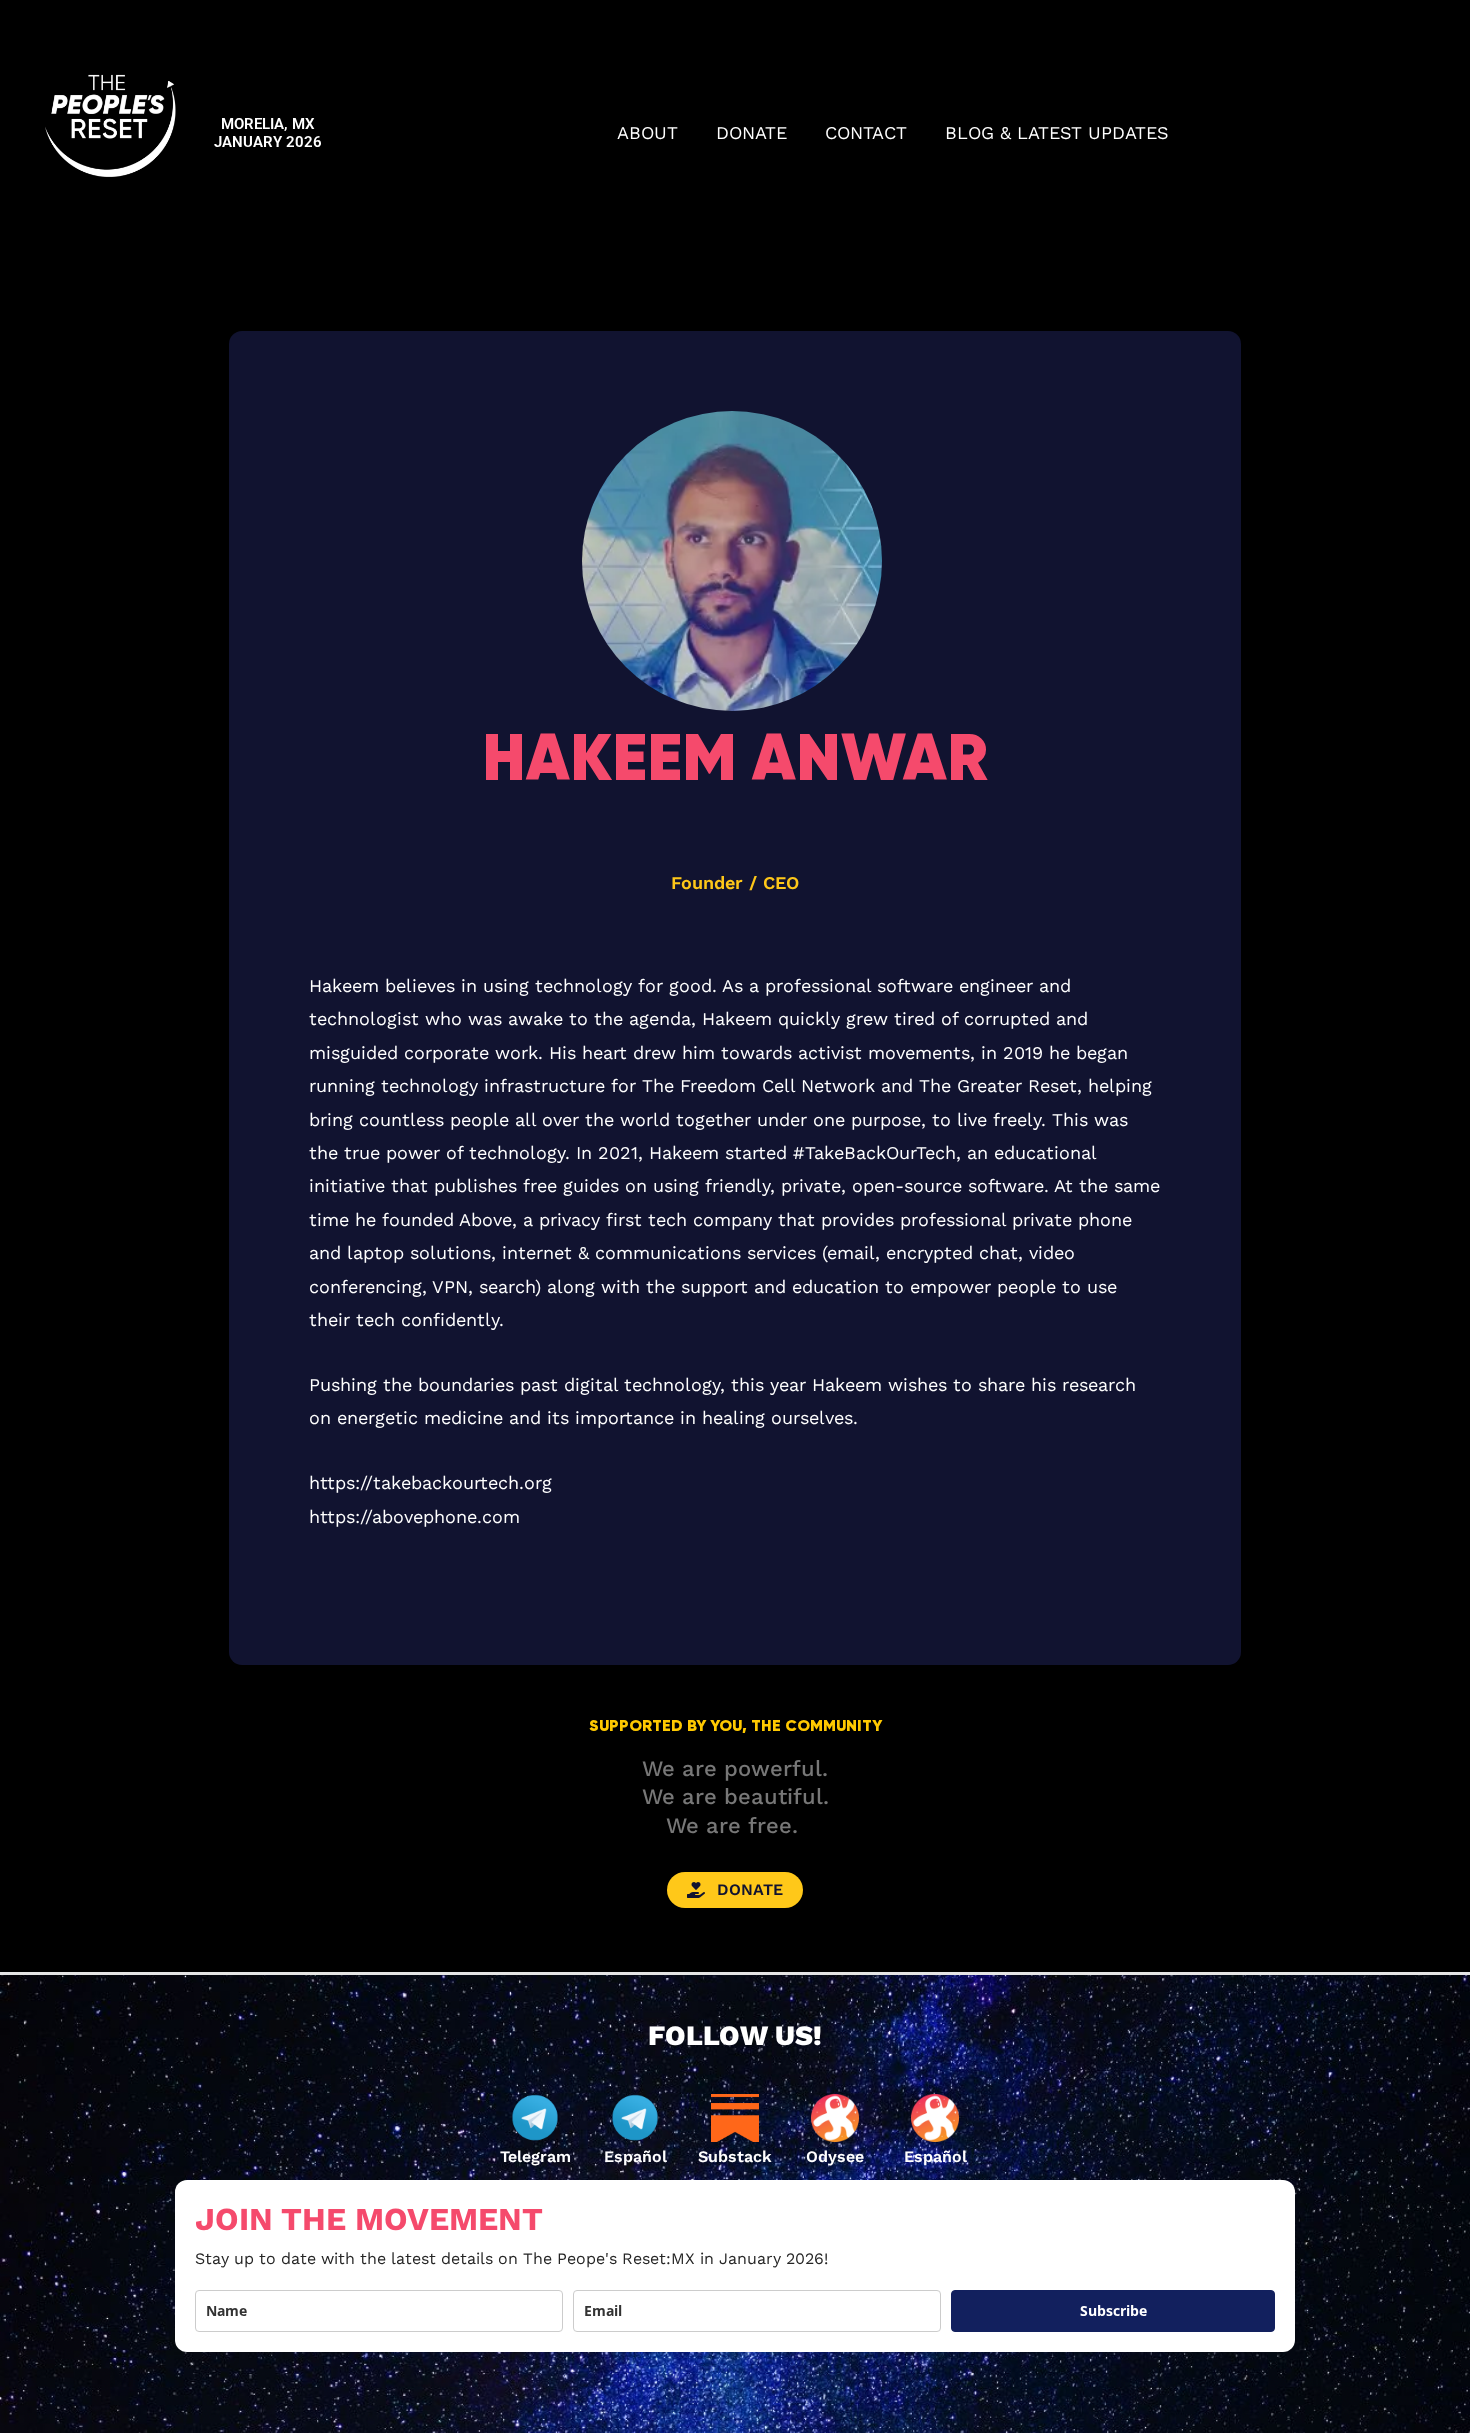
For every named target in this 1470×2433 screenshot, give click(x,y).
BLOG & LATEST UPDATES (1057, 132)
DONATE (751, 132)
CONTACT (866, 132)
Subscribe (1113, 2310)
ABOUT (647, 132)
